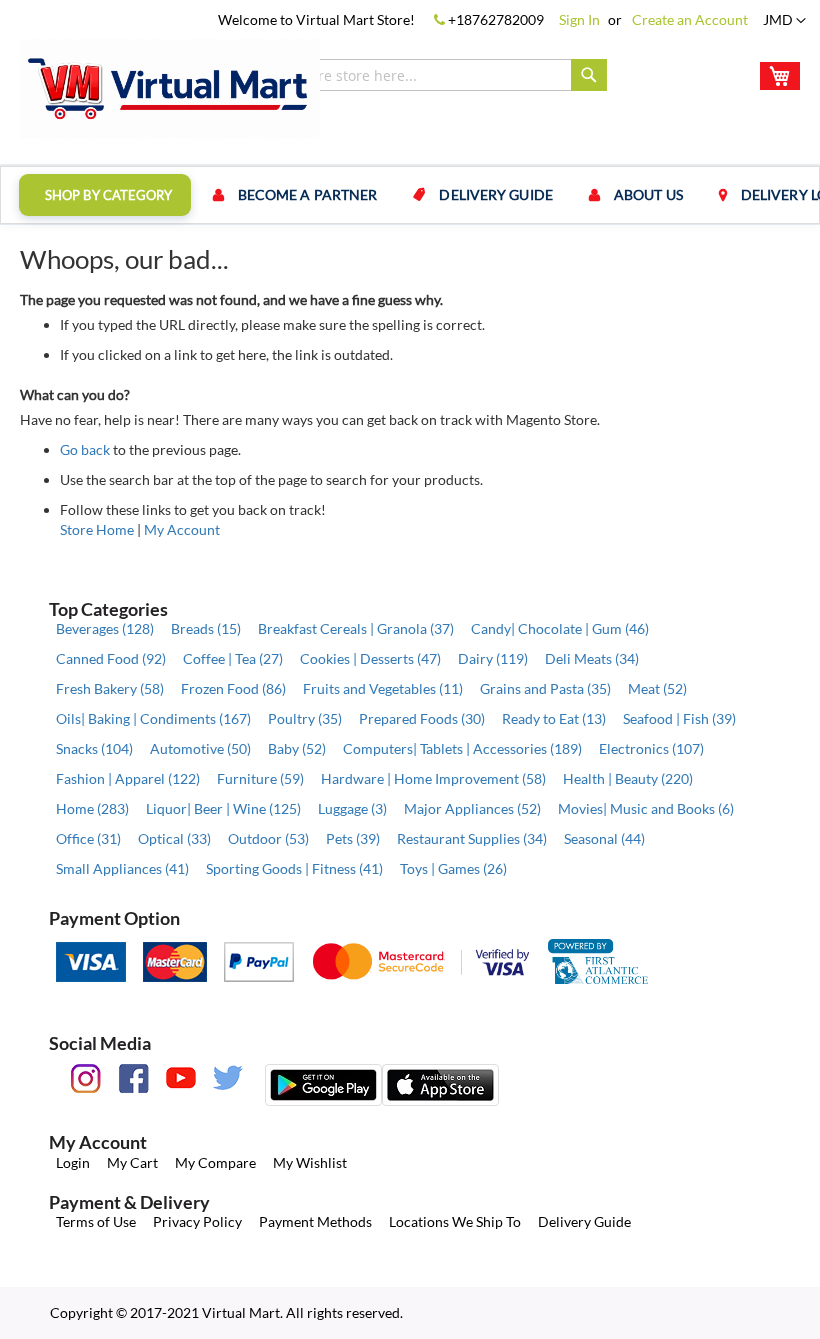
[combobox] (419, 75)
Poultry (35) (305, 718)
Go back (85, 449)
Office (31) (88, 838)
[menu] (410, 195)
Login (73, 1162)
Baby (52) (297, 748)
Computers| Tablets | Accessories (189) (462, 748)
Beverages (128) (105, 628)
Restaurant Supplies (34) (472, 838)
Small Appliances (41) (122, 868)
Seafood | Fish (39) (679, 718)
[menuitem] (105, 195)
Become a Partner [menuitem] (308, 194)
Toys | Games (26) (453, 868)
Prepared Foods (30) (422, 718)
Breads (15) (206, 628)
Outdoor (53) (268, 838)
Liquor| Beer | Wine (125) (223, 808)
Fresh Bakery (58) (110, 688)
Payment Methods (315, 1221)
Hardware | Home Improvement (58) (433, 778)
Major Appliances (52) (472, 808)
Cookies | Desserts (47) (370, 658)
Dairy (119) (493, 658)
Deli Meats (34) (592, 658)
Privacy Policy (197, 1221)
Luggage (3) (352, 808)
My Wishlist (310, 1162)
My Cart (132, 1162)
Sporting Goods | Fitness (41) (294, 868)
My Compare (215, 1162)
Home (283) (92, 808)
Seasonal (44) (604, 838)
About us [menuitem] (648, 194)
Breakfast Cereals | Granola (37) (356, 628)
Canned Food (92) (111, 658)
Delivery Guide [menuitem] (495, 194)
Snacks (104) (94, 748)
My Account (182, 529)
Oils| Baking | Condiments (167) (153, 718)
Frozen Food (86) (233, 688)
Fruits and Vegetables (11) (383, 688)
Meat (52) (657, 688)
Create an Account (690, 19)
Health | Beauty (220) (628, 778)
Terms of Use (96, 1221)
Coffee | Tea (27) (233, 658)
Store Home (97, 529)
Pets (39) (353, 838)
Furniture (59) (260, 778)
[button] (784, 21)
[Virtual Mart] (170, 89)
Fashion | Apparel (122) (128, 778)
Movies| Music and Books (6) (646, 808)
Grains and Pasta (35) (545, 688)
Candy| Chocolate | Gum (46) (560, 628)
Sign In (579, 19)
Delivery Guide (584, 1221)
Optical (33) (174, 838)
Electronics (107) (651, 748)
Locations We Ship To (455, 1221)
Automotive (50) (200, 748)
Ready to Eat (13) (554, 718)
